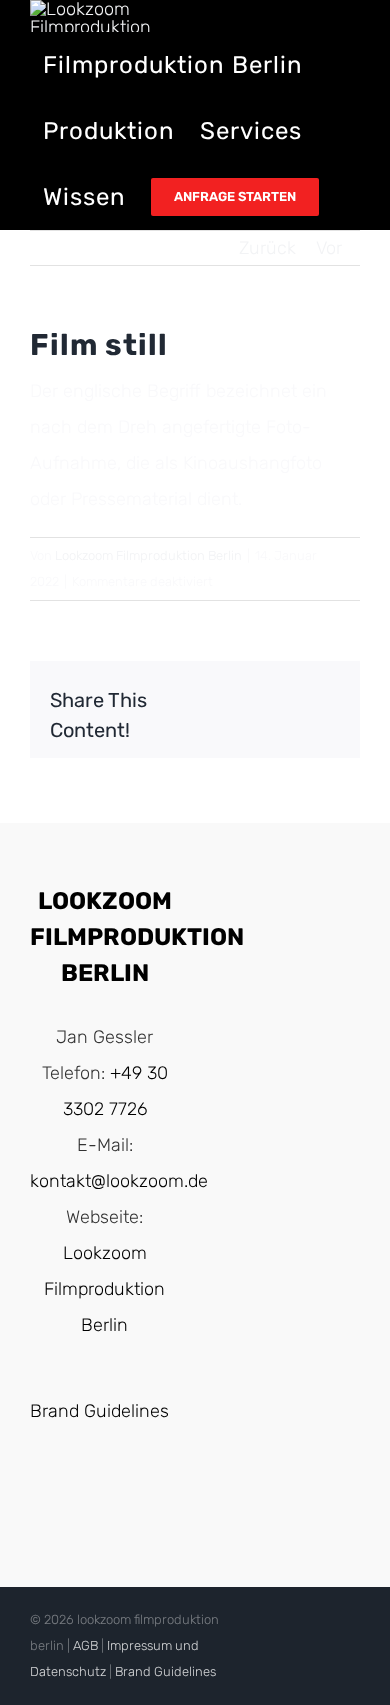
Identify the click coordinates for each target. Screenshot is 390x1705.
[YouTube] (85, 1494)
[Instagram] (124, 1494)
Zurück (267, 248)
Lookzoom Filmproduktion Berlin (148, 555)
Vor (329, 248)
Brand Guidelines (99, 1411)
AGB (85, 1645)
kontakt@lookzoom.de (119, 1181)
